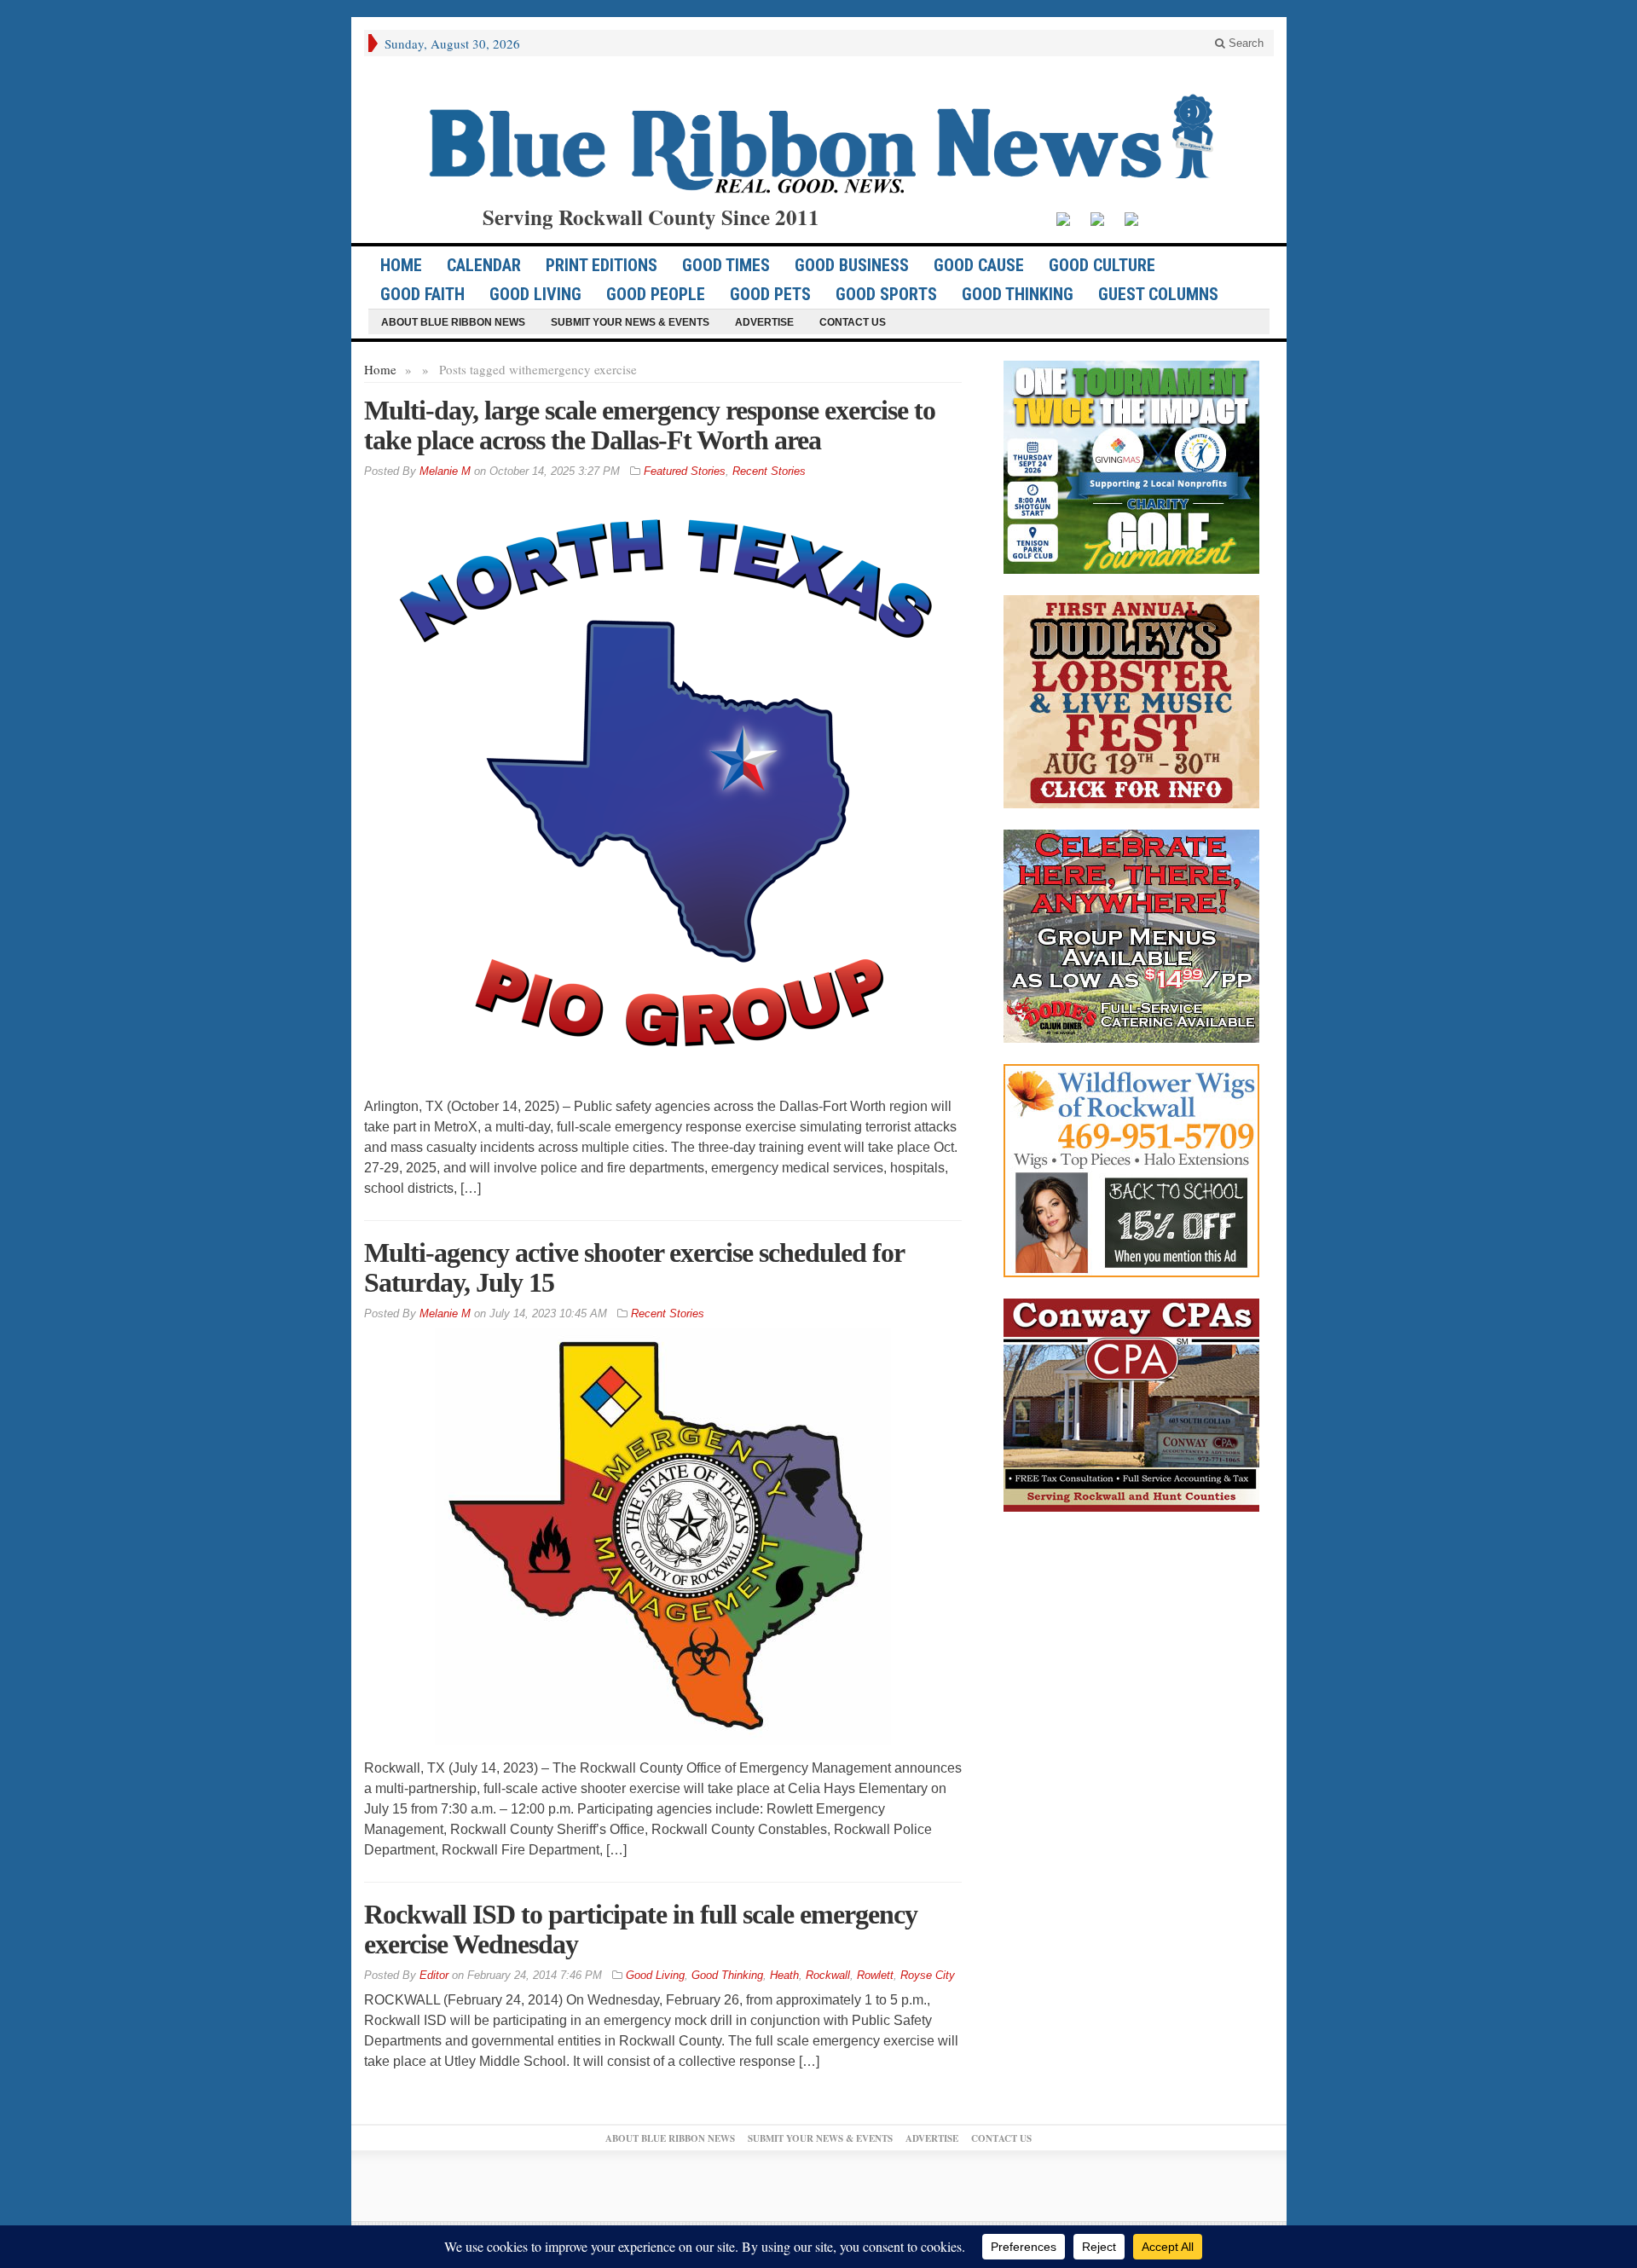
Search (1244, 43)
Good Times (726, 265)
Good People (656, 294)
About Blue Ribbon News (453, 322)
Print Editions (602, 265)
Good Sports (886, 294)
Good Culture (1102, 265)
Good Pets (770, 294)
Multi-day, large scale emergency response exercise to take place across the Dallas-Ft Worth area (650, 425)
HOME (401, 265)
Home (380, 369)
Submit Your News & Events (630, 322)
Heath (784, 1975)
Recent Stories (769, 471)
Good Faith (422, 294)
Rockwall (828, 1975)
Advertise (764, 322)
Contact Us (853, 322)
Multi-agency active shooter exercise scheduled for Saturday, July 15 (634, 1267)
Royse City (928, 1975)
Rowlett (875, 1975)
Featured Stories (685, 471)
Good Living (535, 294)
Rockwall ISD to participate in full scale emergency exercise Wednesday (641, 1929)
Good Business (852, 265)
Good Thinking (1018, 294)
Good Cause (979, 265)
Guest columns (1158, 294)
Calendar (484, 265)
